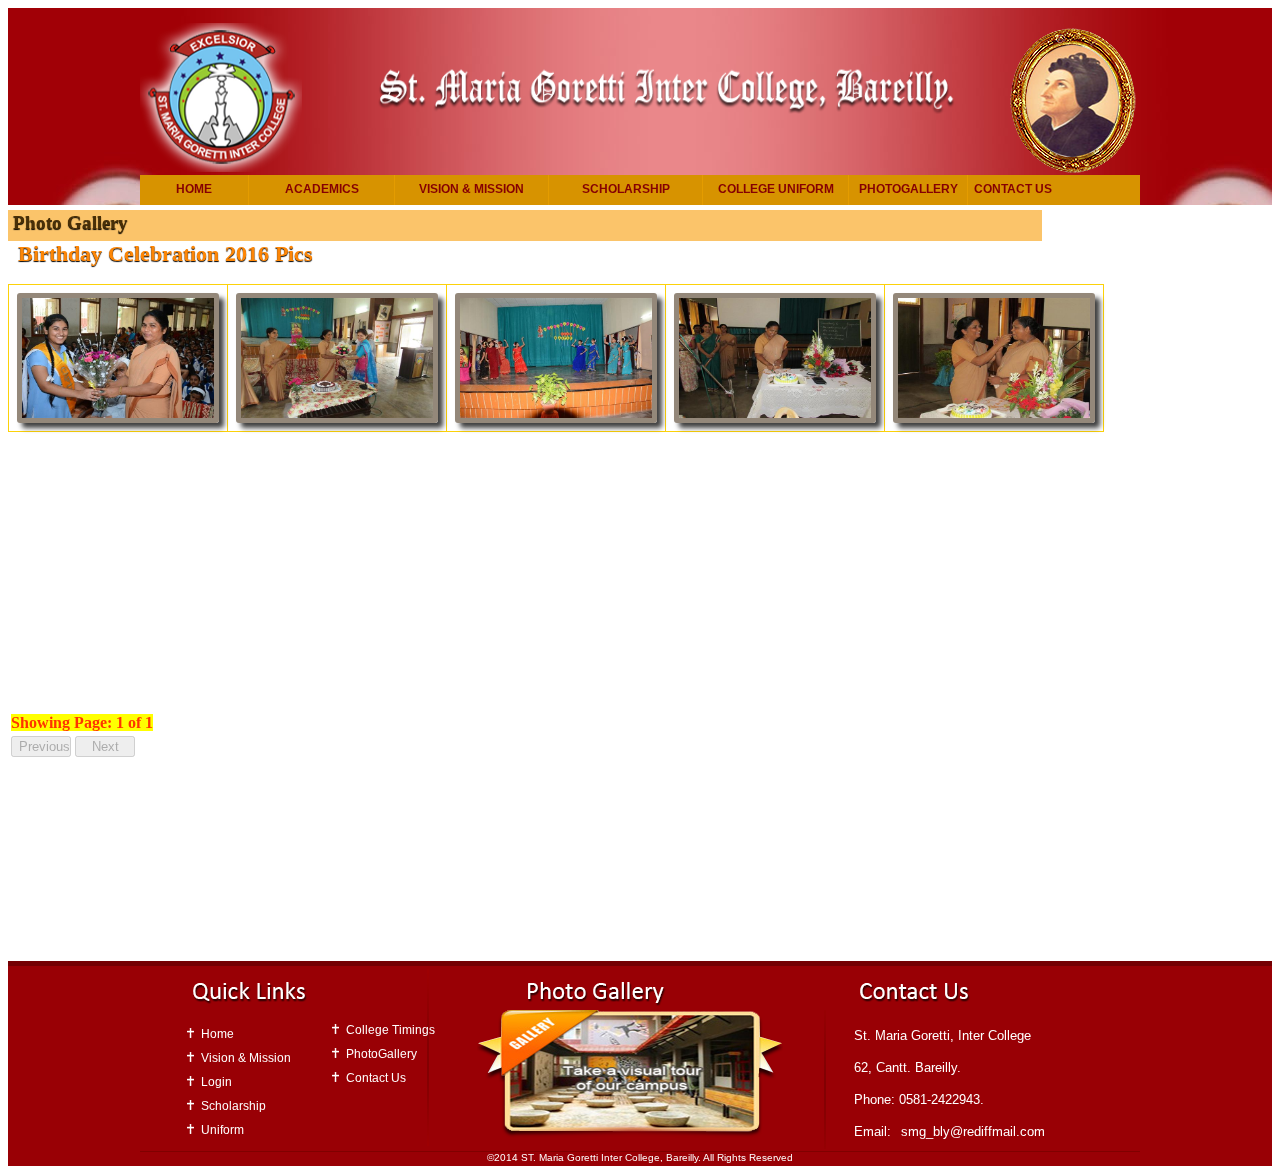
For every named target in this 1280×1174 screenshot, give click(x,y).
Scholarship (626, 189)
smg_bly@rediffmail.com (973, 1131)
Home (194, 189)
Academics (322, 189)
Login (216, 1082)
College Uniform (776, 189)
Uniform (222, 1130)
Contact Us (1013, 189)
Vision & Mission (471, 189)
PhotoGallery (908, 189)
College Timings (390, 1030)
